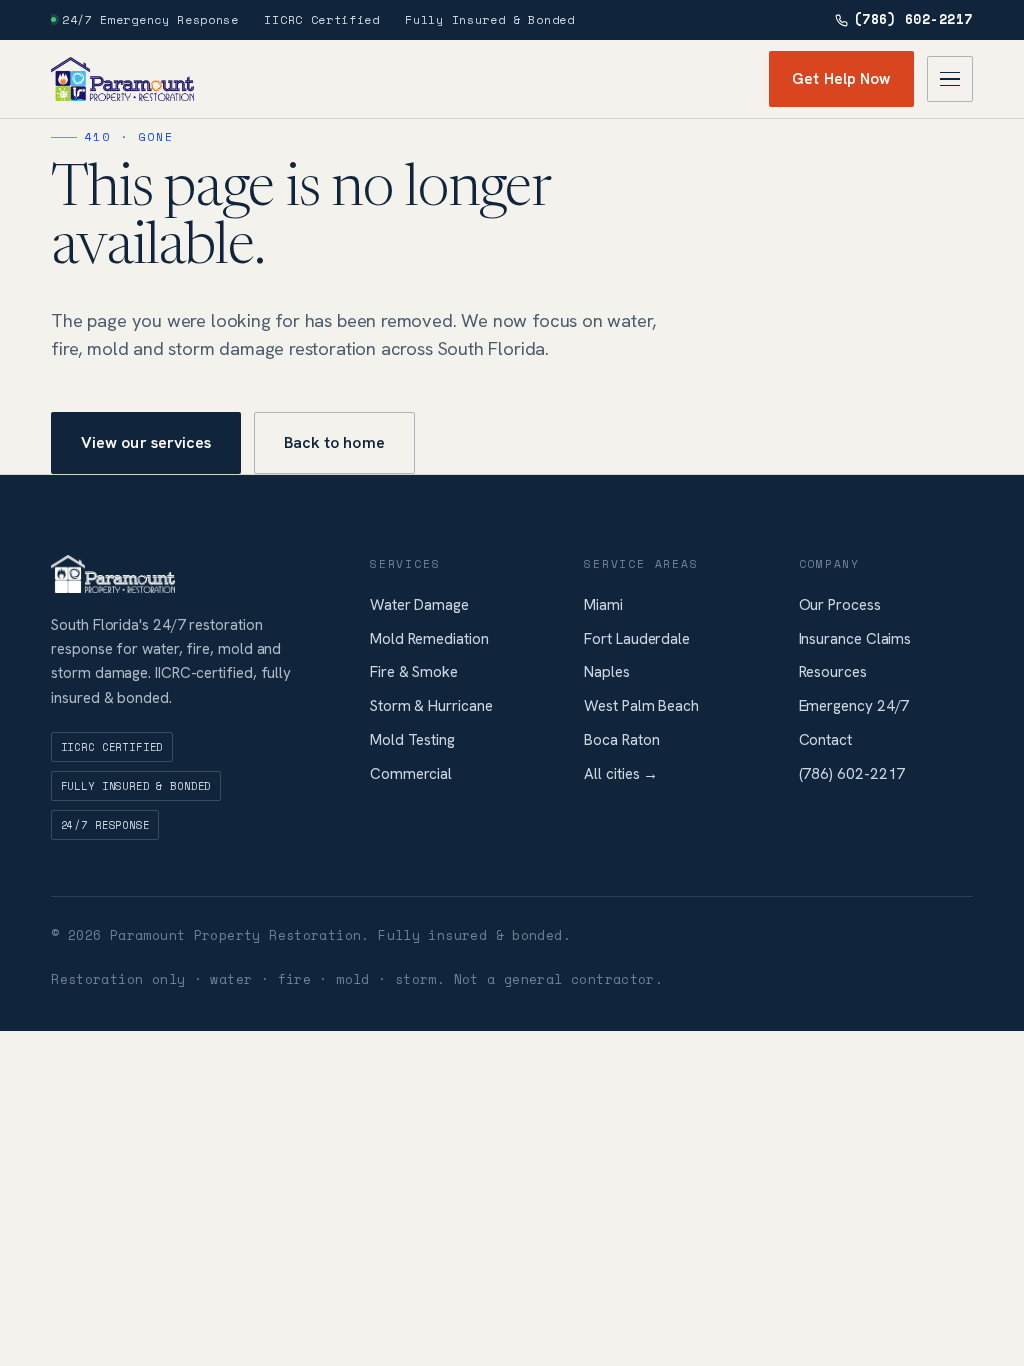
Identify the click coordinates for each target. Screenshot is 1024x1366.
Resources (833, 672)
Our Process (840, 605)
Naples (607, 672)
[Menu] (950, 79)
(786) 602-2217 (913, 19)
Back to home (334, 442)
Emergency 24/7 (854, 706)
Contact (825, 740)
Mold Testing (412, 740)
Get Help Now (841, 79)
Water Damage (419, 605)
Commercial (411, 774)
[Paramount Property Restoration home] (122, 79)
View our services (146, 442)
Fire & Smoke (414, 672)
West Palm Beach (641, 706)
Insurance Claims (855, 639)
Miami (603, 605)
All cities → (621, 774)
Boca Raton (621, 740)
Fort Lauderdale (637, 639)
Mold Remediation (429, 639)
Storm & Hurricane (431, 706)
